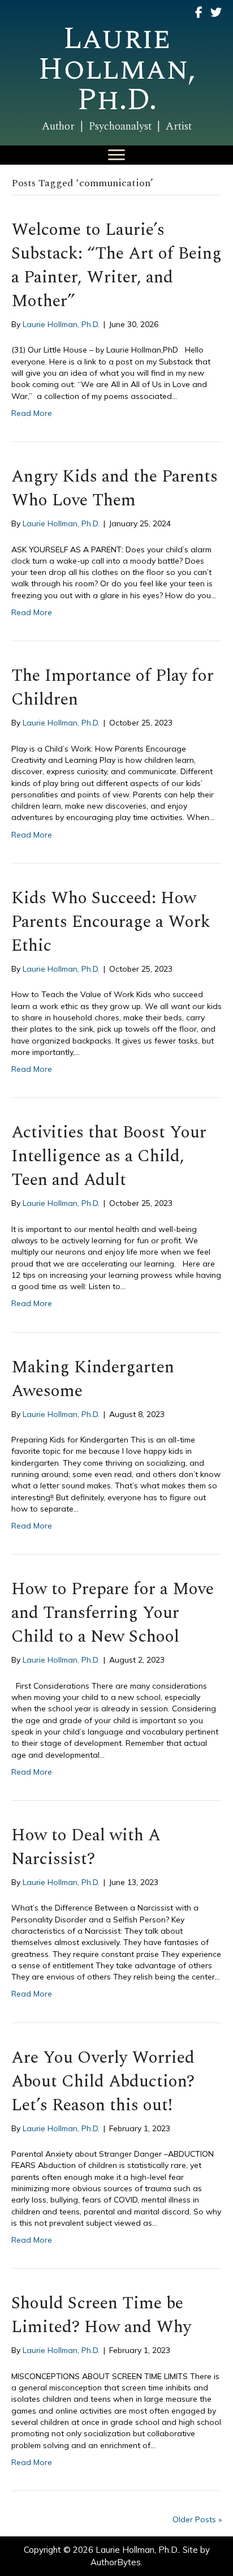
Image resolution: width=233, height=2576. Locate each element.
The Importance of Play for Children (113, 688)
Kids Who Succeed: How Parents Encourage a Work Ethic (111, 922)
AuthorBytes (116, 2562)
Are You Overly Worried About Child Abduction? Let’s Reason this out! (103, 2081)
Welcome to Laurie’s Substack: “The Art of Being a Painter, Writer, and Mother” (116, 265)
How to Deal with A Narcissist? (86, 1847)
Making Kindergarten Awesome (93, 1379)
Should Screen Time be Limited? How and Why (101, 2315)
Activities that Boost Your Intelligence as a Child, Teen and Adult (109, 1156)
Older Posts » (197, 2519)
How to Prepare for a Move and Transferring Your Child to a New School (113, 1613)
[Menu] (116, 155)
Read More (32, 413)
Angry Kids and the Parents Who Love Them (115, 488)
